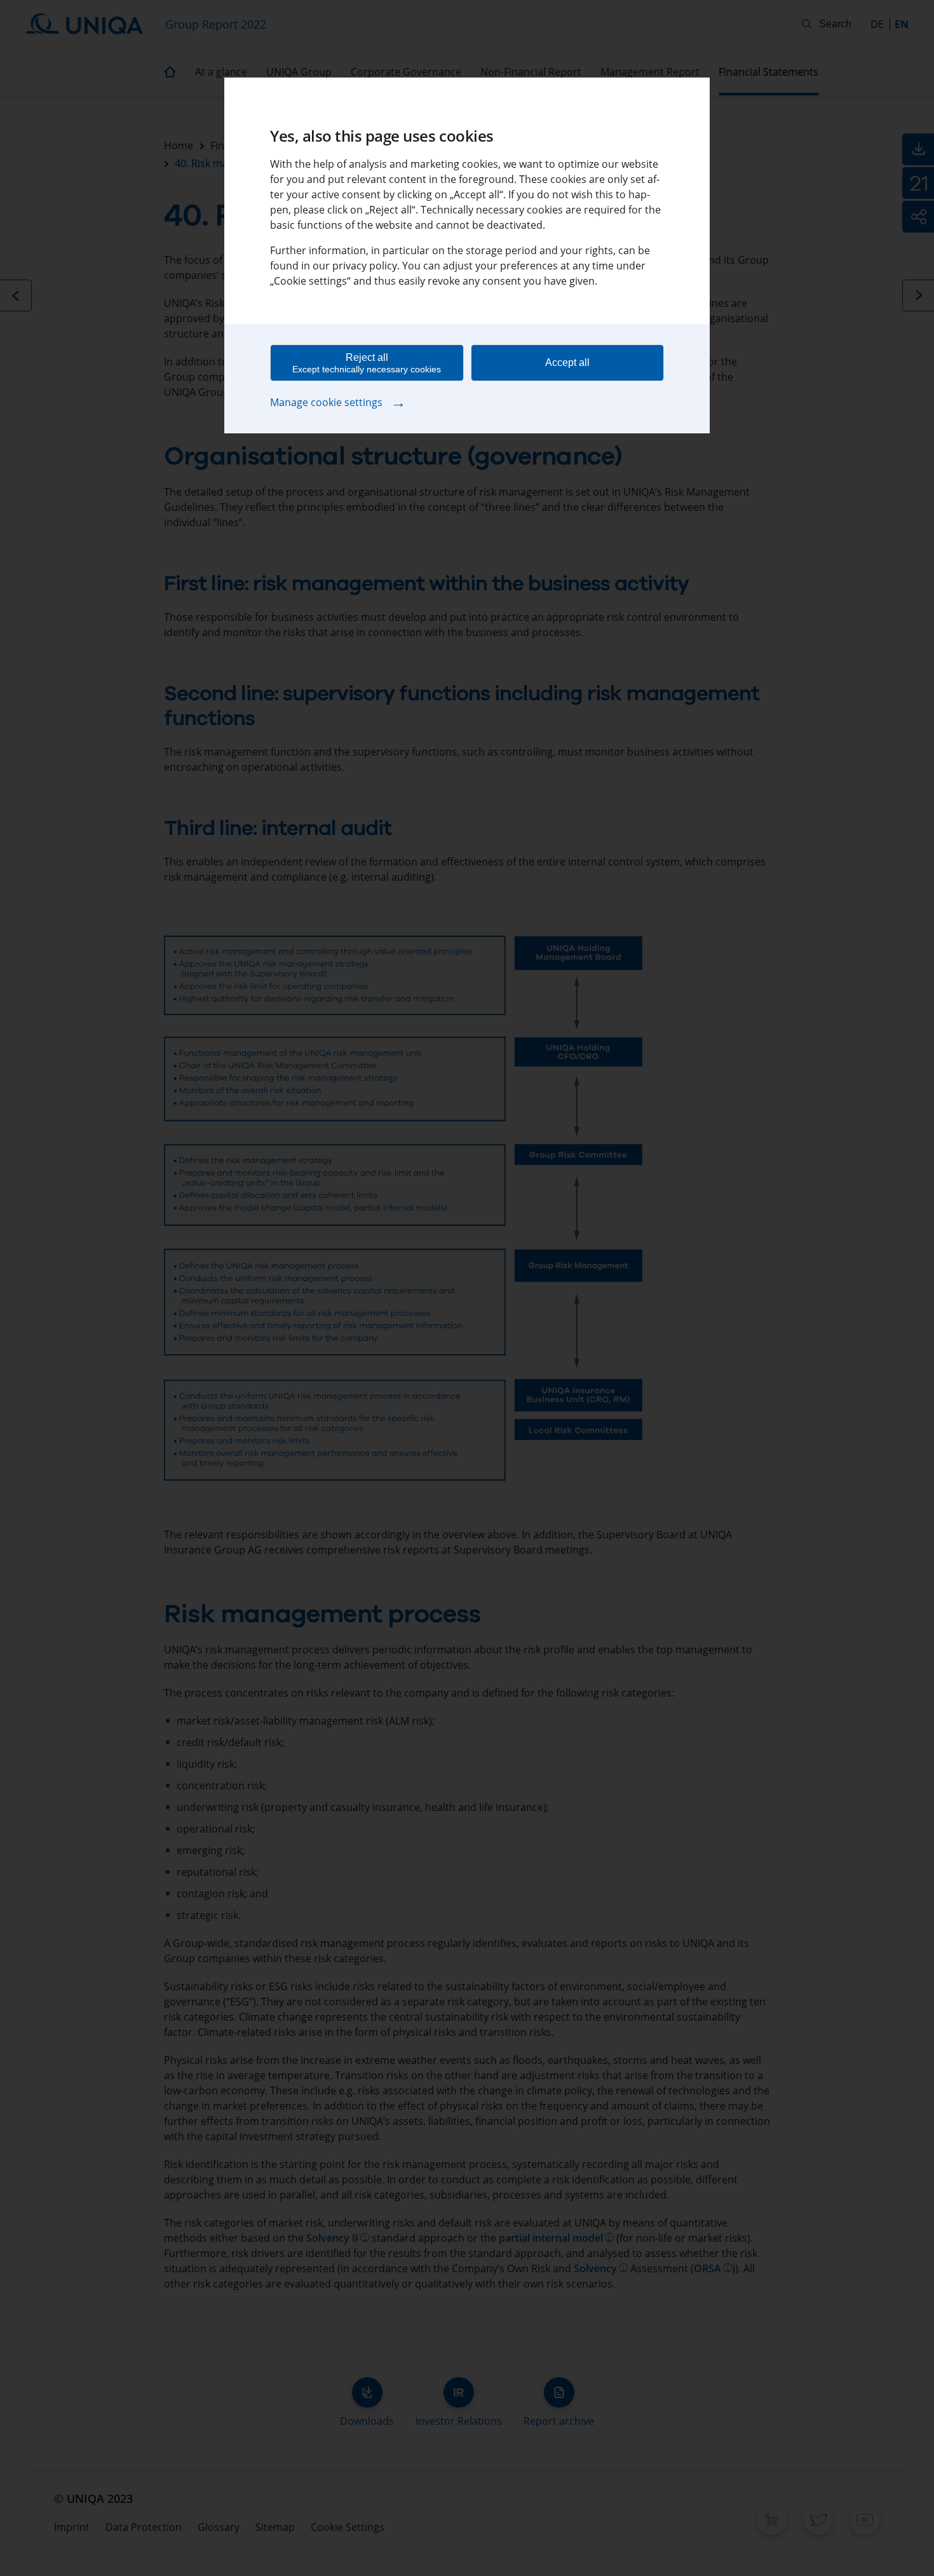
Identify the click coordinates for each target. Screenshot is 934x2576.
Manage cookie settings (338, 402)
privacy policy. (366, 266)
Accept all (567, 363)
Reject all (367, 363)
